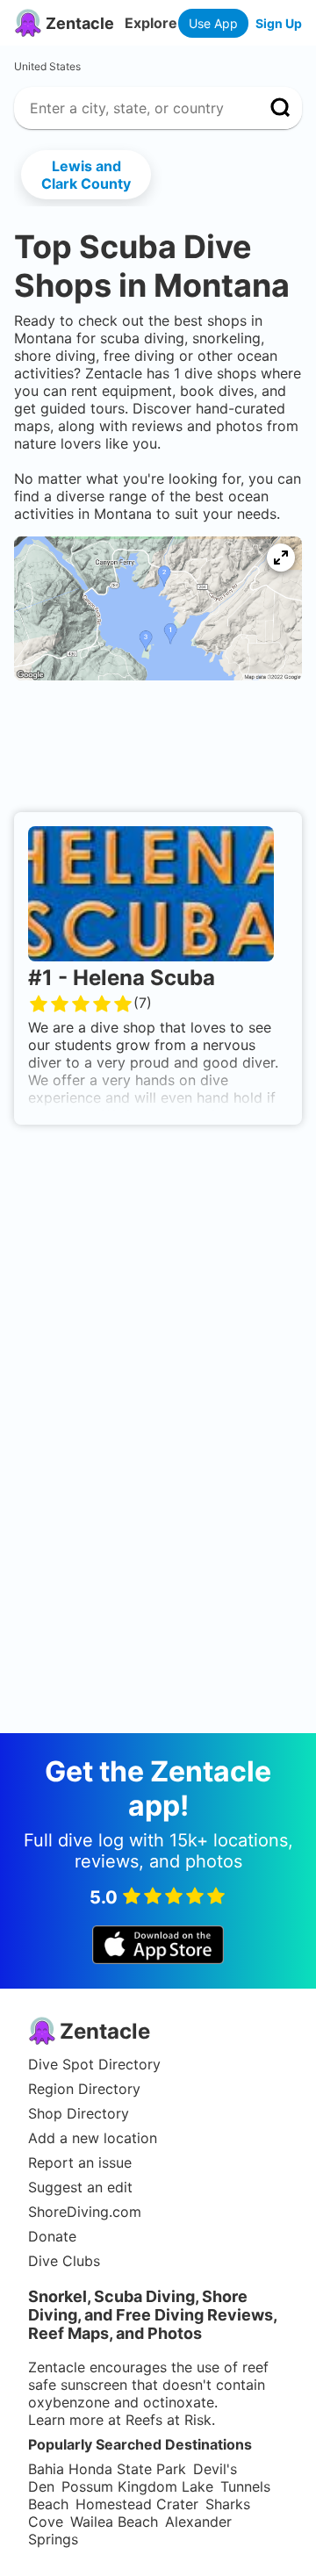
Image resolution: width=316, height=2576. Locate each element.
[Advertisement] (158, 752)
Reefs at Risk (169, 2420)
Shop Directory (79, 2113)
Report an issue (80, 2162)
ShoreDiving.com (85, 2212)
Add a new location (93, 2138)
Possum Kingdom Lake (137, 2486)
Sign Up (279, 23)
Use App (213, 23)
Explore (151, 23)
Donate (52, 2236)
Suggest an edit (80, 2187)
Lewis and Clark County (86, 175)
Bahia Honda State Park (107, 2469)
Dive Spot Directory (94, 2064)
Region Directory (84, 2089)
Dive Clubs (64, 2261)
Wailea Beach (114, 2522)
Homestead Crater (137, 2504)
